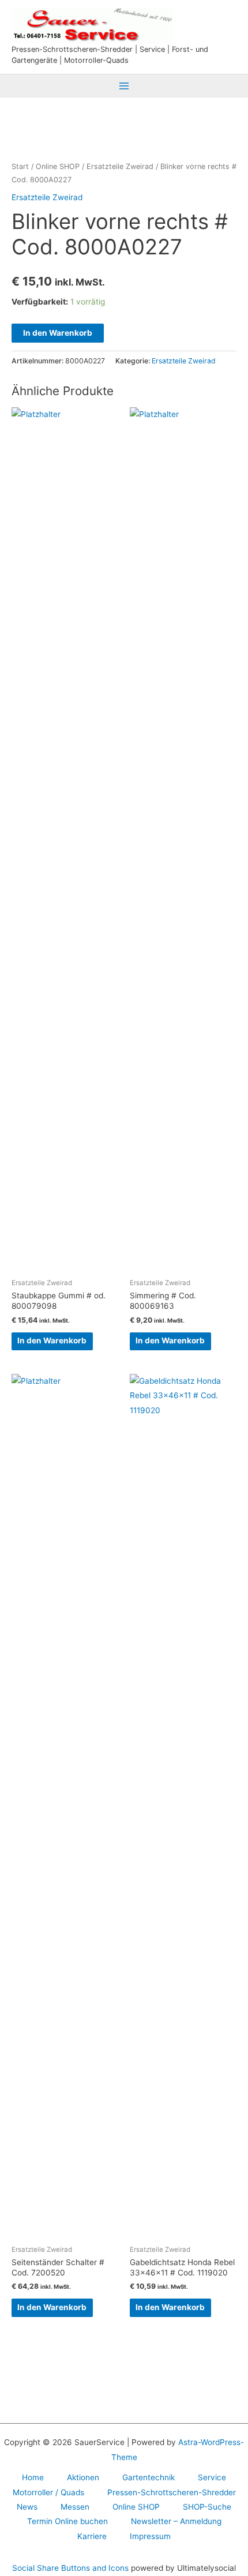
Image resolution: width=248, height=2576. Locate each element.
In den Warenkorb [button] (52, 1340)
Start (20, 166)
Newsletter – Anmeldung (176, 2521)
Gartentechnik (149, 2477)
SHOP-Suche (207, 2507)
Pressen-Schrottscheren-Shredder (172, 2492)
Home (33, 2477)
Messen (75, 2507)
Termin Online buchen (67, 2521)
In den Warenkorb (58, 333)
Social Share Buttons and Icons (70, 2568)
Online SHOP (58, 166)
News (27, 2507)
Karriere (92, 2536)
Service (212, 2477)
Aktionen (83, 2477)
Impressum (150, 2536)
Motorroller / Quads (48, 2492)
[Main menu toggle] (124, 86)
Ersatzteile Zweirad (120, 166)
